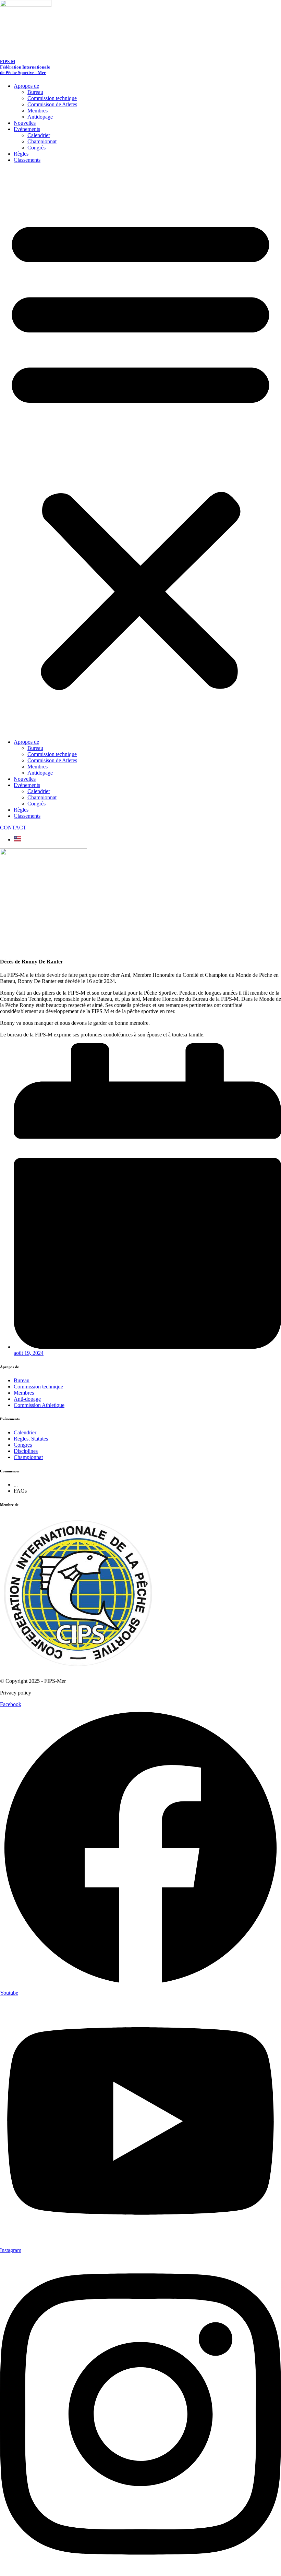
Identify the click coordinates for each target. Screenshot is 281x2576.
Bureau (35, 92)
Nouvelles (25, 123)
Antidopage (40, 117)
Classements (27, 160)
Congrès (36, 148)
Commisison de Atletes (52, 104)
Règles (21, 154)
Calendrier (39, 135)
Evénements (27, 129)
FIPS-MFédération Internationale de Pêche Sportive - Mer (25, 67)
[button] (140, 451)
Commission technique (52, 98)
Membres (38, 111)
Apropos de (26, 86)
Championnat (42, 141)
